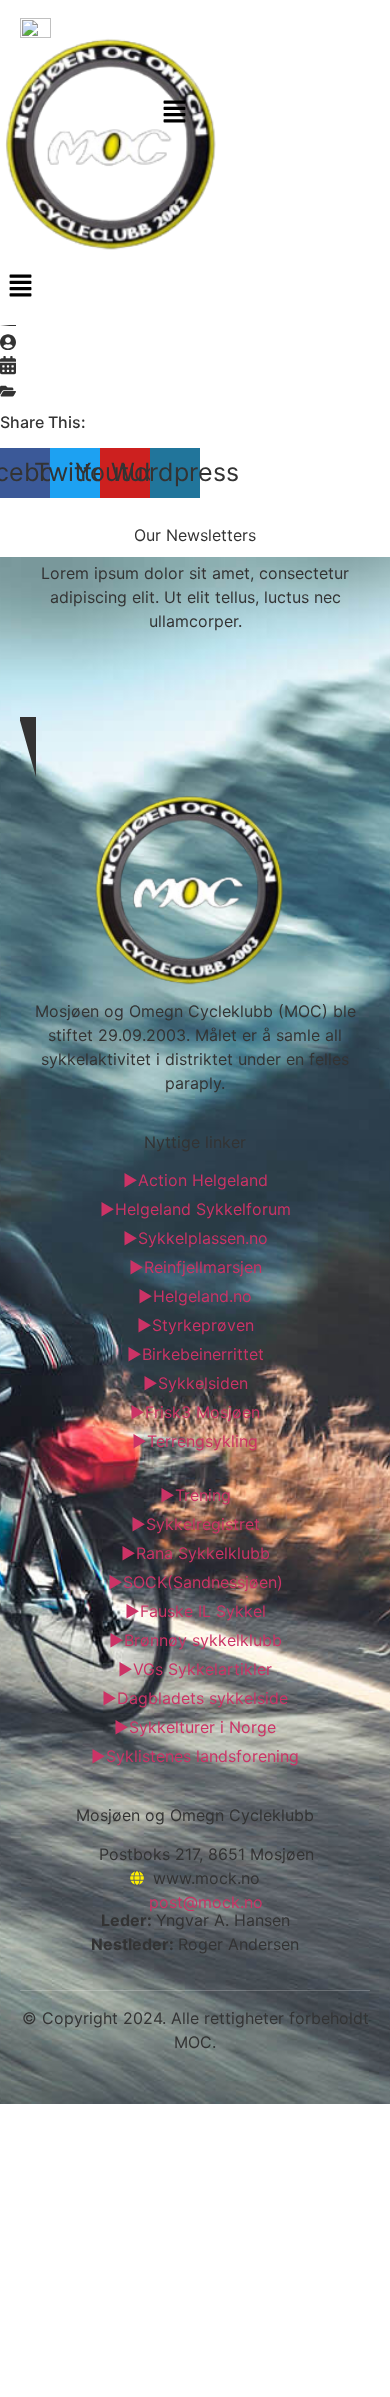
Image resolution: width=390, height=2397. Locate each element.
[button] (175, 113)
